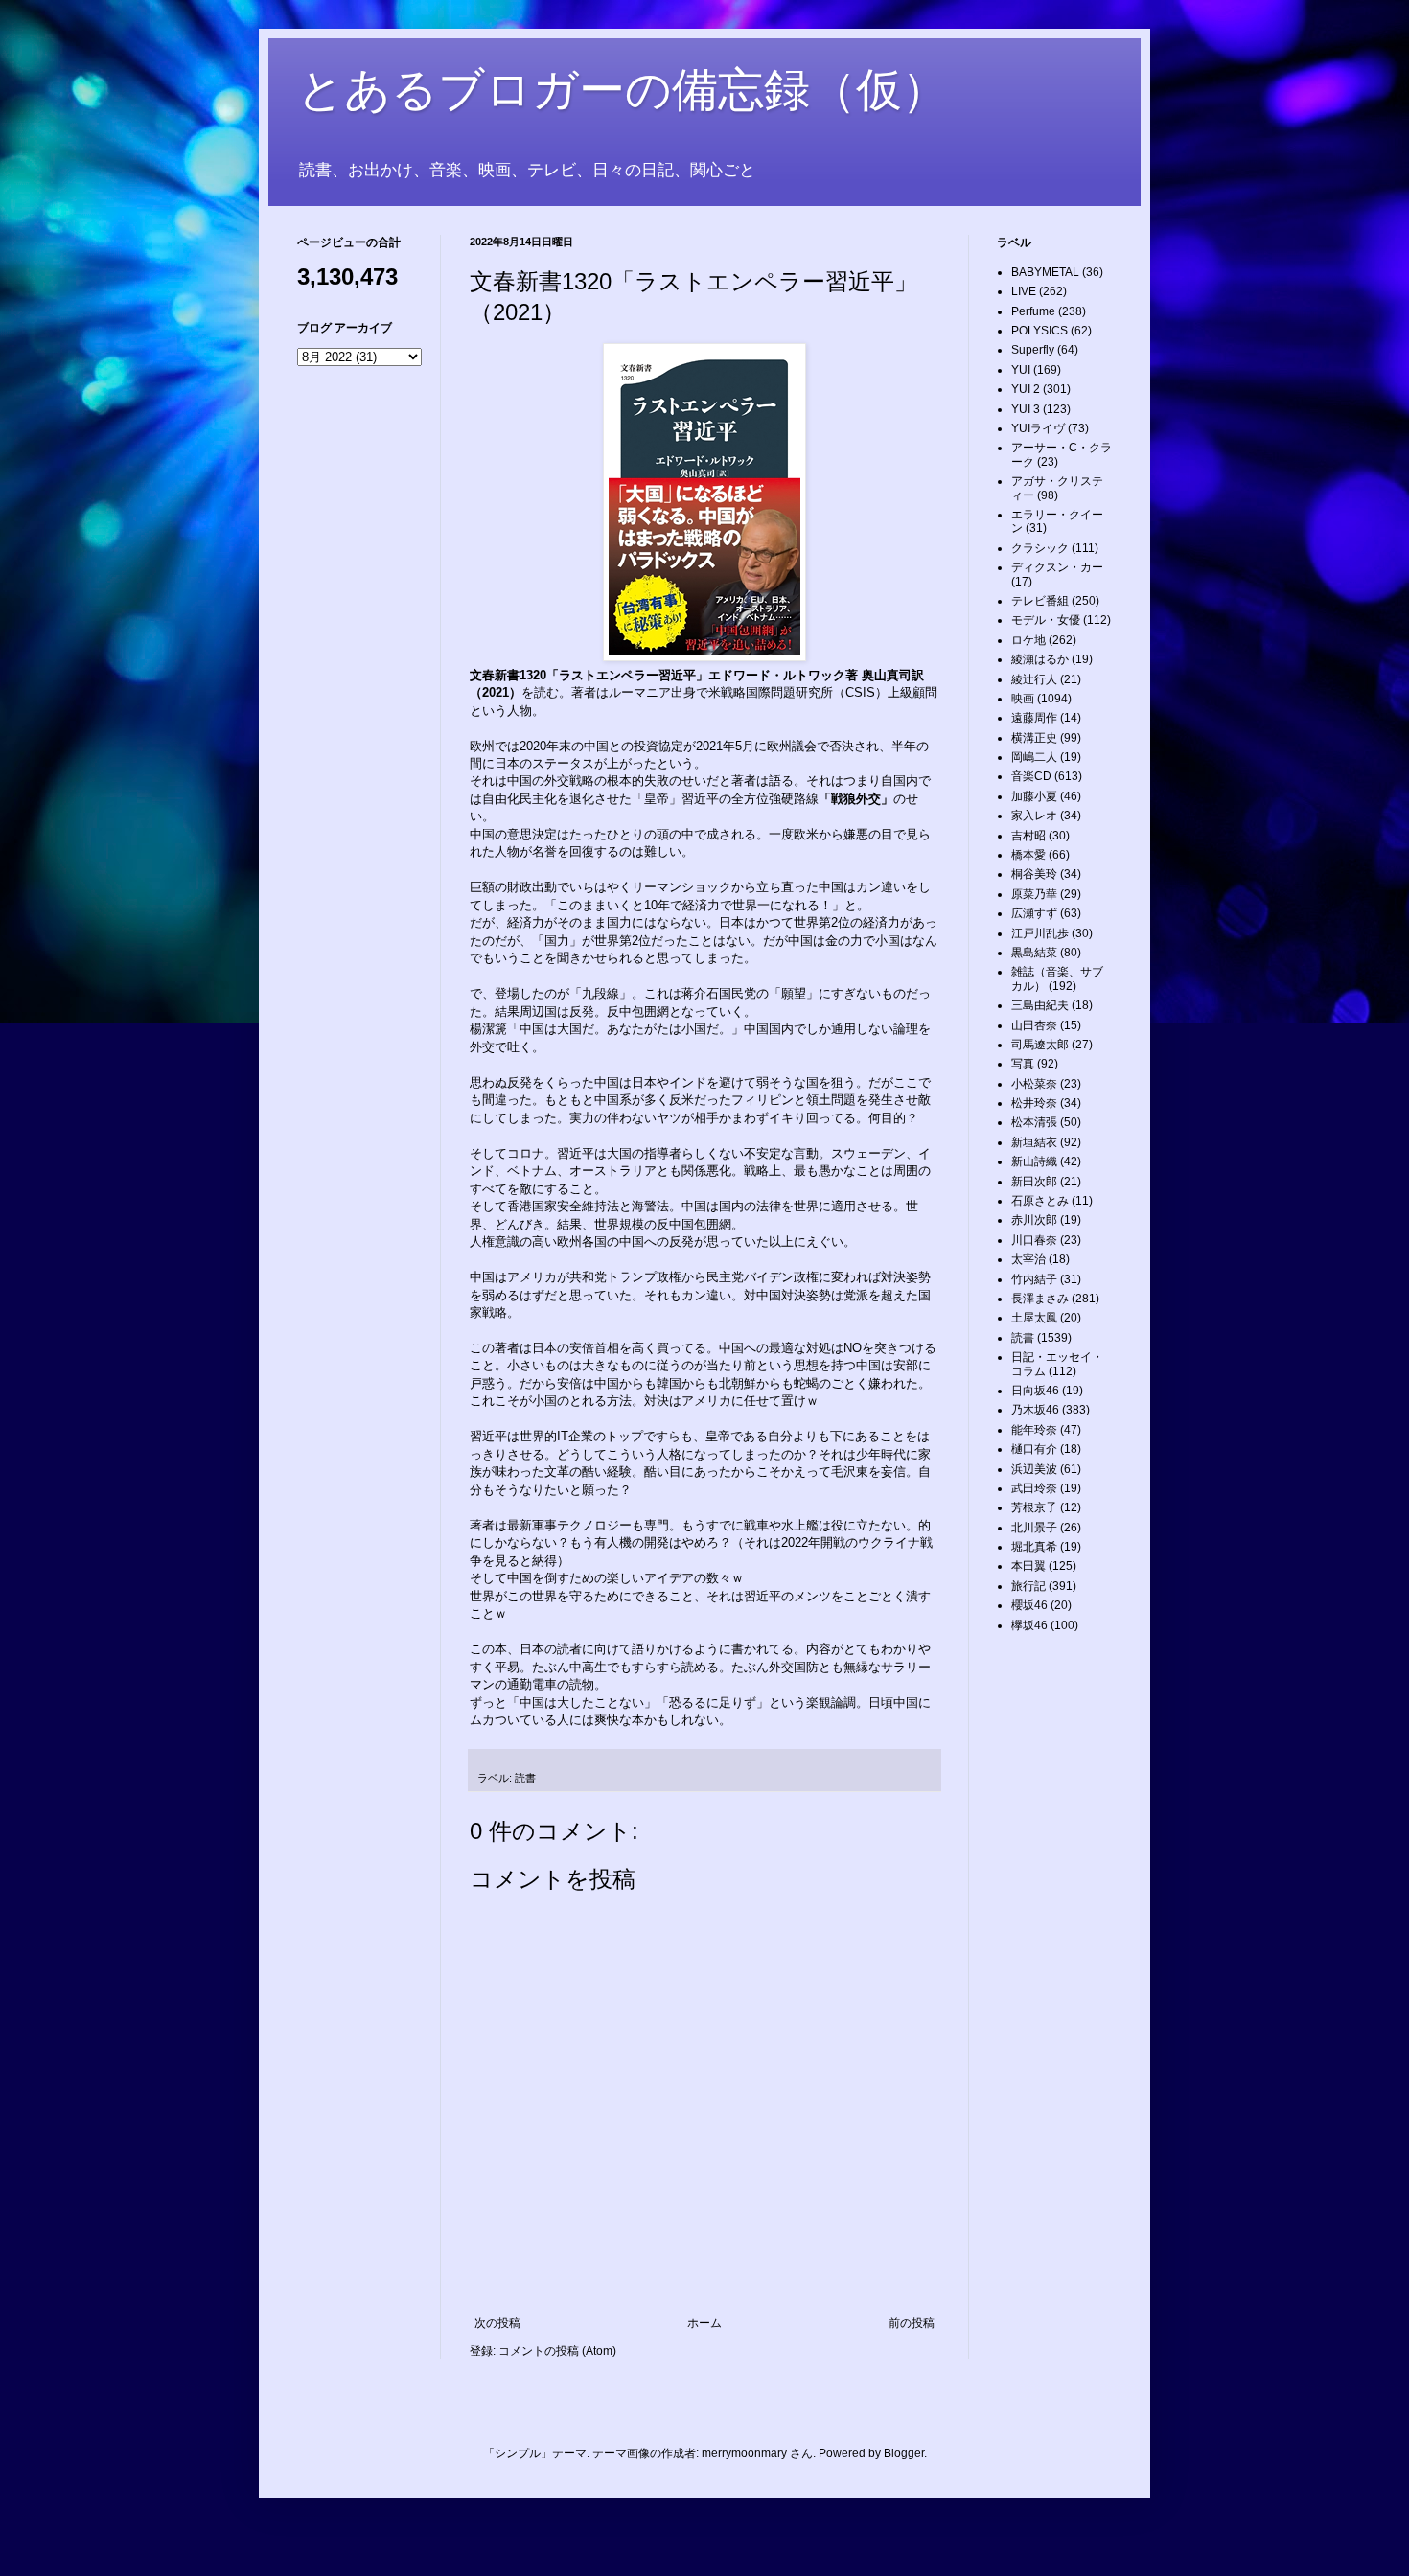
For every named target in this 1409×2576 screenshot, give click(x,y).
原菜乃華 (1034, 894)
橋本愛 (1028, 855)
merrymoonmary (744, 2453)
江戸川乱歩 (1040, 933)
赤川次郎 (1034, 1220)
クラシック (1040, 548)
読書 (525, 1778)
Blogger (904, 2453)
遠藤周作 (1034, 718)
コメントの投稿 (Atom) (557, 2351)
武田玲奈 (1034, 1488)
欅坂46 (1029, 1625)
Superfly (1033, 350)
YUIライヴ (1038, 428)
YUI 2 (1026, 389)
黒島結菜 (1034, 953)
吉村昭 (1028, 836)
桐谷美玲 (1034, 874)
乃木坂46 (1035, 1410)
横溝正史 (1034, 738)
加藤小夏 (1034, 796)
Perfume (1033, 311)
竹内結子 (1034, 1279)
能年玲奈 (1034, 1430)
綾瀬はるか (1040, 659)
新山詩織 (1034, 1161)
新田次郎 (1034, 1182)
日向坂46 (1035, 1391)
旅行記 (1028, 1586)
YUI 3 (1026, 409)
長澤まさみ (1040, 1299)
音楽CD (1031, 776)
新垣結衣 (1034, 1142)
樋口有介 (1034, 1449)
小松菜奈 (1034, 1084)
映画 (1023, 699)
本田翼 (1028, 1566)
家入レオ (1034, 816)
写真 (1023, 1064)
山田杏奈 (1034, 1025)
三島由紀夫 (1040, 1005)
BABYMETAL (1045, 272)
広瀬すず (1034, 913)
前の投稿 (912, 2323)
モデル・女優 (1046, 620)
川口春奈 (1034, 1240)
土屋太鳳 (1034, 1318)
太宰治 (1028, 1259)
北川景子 (1034, 1528)
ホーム (704, 2323)
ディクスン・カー (1057, 567)
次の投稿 (497, 2323)
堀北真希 (1034, 1547)
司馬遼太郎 (1040, 1045)
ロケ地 (1028, 640)
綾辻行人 (1034, 679)
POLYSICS (1039, 331)
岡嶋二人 (1034, 757)
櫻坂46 (1029, 1605)
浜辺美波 (1034, 1469)
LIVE (1024, 291)
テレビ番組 (1040, 601)
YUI (1021, 370)
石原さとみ (1040, 1201)
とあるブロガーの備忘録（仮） (623, 90)
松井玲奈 (1034, 1103)
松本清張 (1034, 1122)
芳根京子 (1034, 1507)
